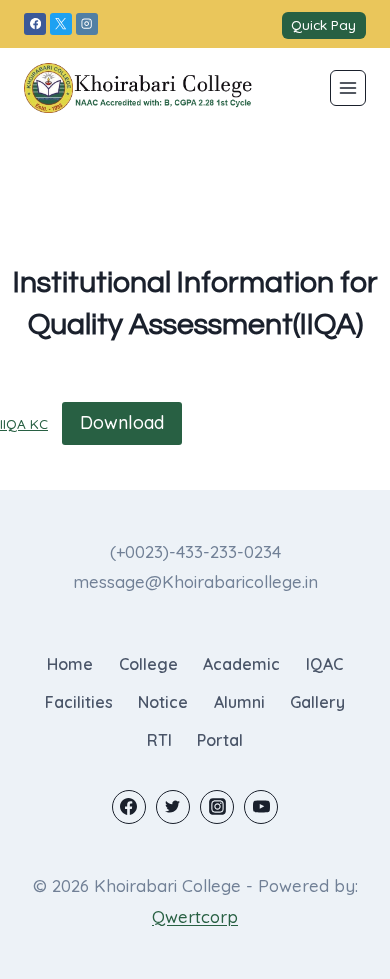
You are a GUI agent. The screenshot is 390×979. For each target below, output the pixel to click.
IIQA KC (24, 423)
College (148, 664)
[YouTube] (261, 807)
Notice (163, 702)
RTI (159, 740)
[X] (61, 24)
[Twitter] (173, 807)
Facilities (79, 702)
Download (122, 422)
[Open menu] (348, 88)
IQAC (324, 664)
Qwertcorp (195, 916)
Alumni (239, 702)
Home (70, 664)
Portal (220, 740)
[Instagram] (87, 24)
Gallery (317, 702)
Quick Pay (323, 24)
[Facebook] (35, 24)
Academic (241, 664)
